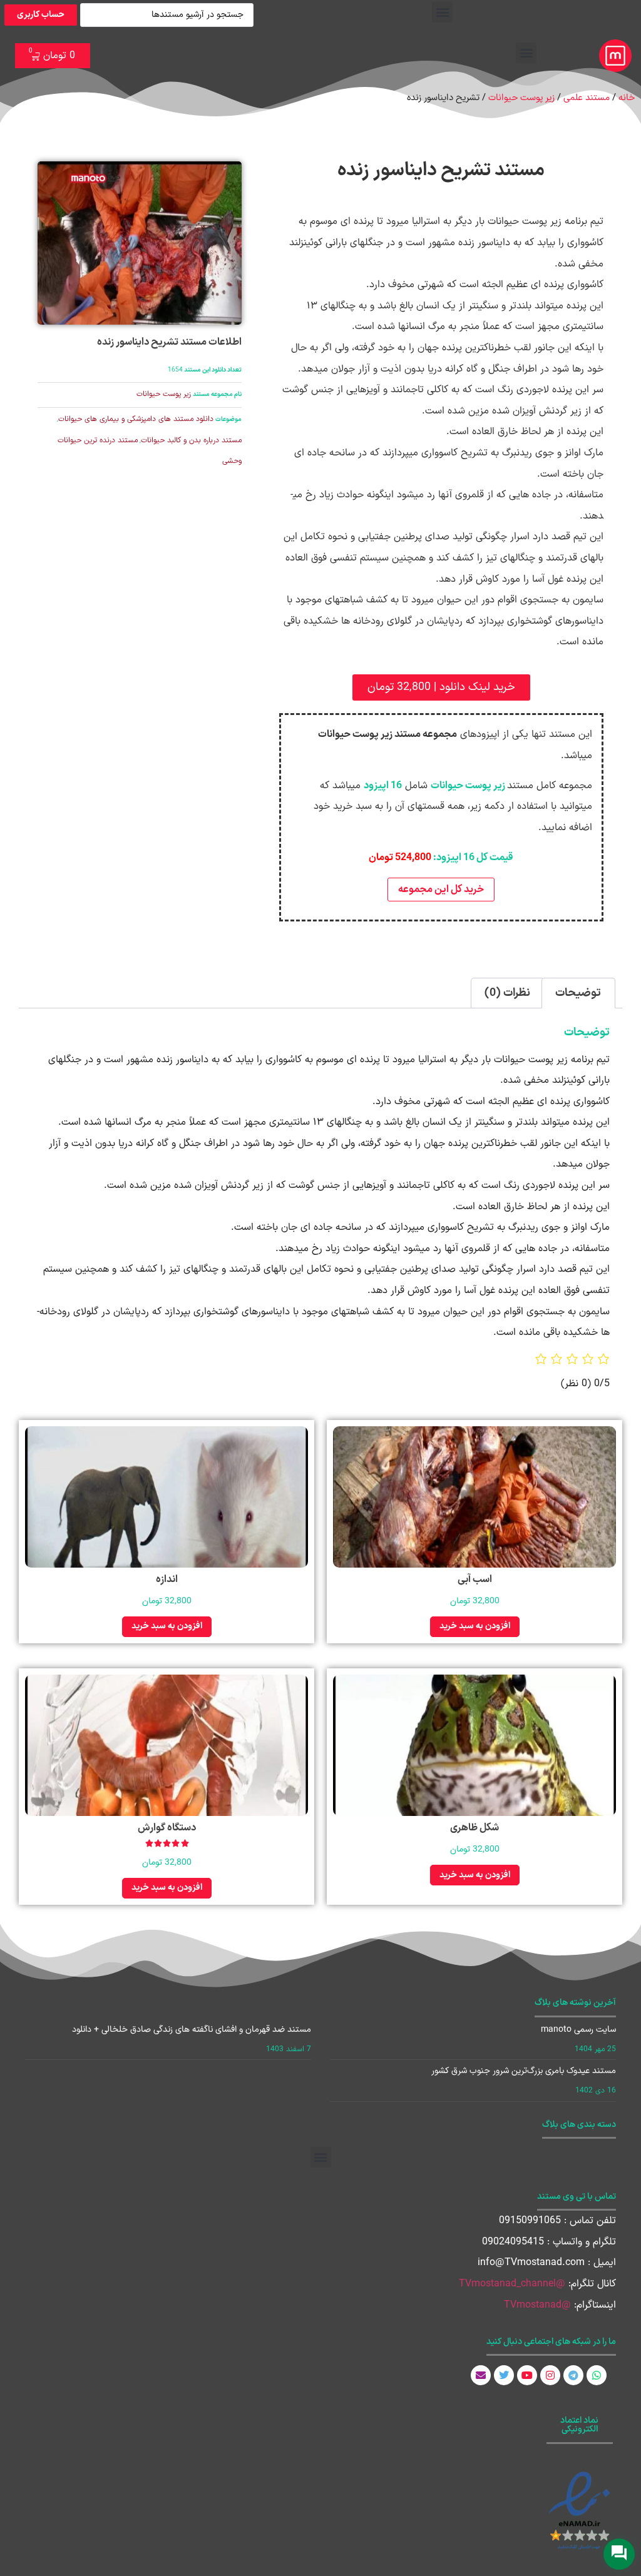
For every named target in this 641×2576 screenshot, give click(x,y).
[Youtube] (527, 2375)
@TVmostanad (537, 2305)
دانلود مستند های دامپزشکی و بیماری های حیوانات (136, 419)
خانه (627, 98)
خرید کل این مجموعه (441, 890)
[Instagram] (550, 2375)
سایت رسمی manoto (578, 2030)
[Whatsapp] (597, 2375)
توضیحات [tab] (578, 993)
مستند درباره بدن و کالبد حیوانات (191, 440)
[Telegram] (573, 2375)
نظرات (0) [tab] (507, 993)
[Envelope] (481, 2375)
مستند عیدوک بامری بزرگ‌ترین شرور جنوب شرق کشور (524, 2071)
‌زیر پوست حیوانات (521, 98)
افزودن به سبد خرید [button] (475, 1626)
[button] (442, 12)
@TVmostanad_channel (512, 2284)
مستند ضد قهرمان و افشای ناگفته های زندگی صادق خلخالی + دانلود (192, 2030)
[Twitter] (504, 2375)
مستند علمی (587, 98)
